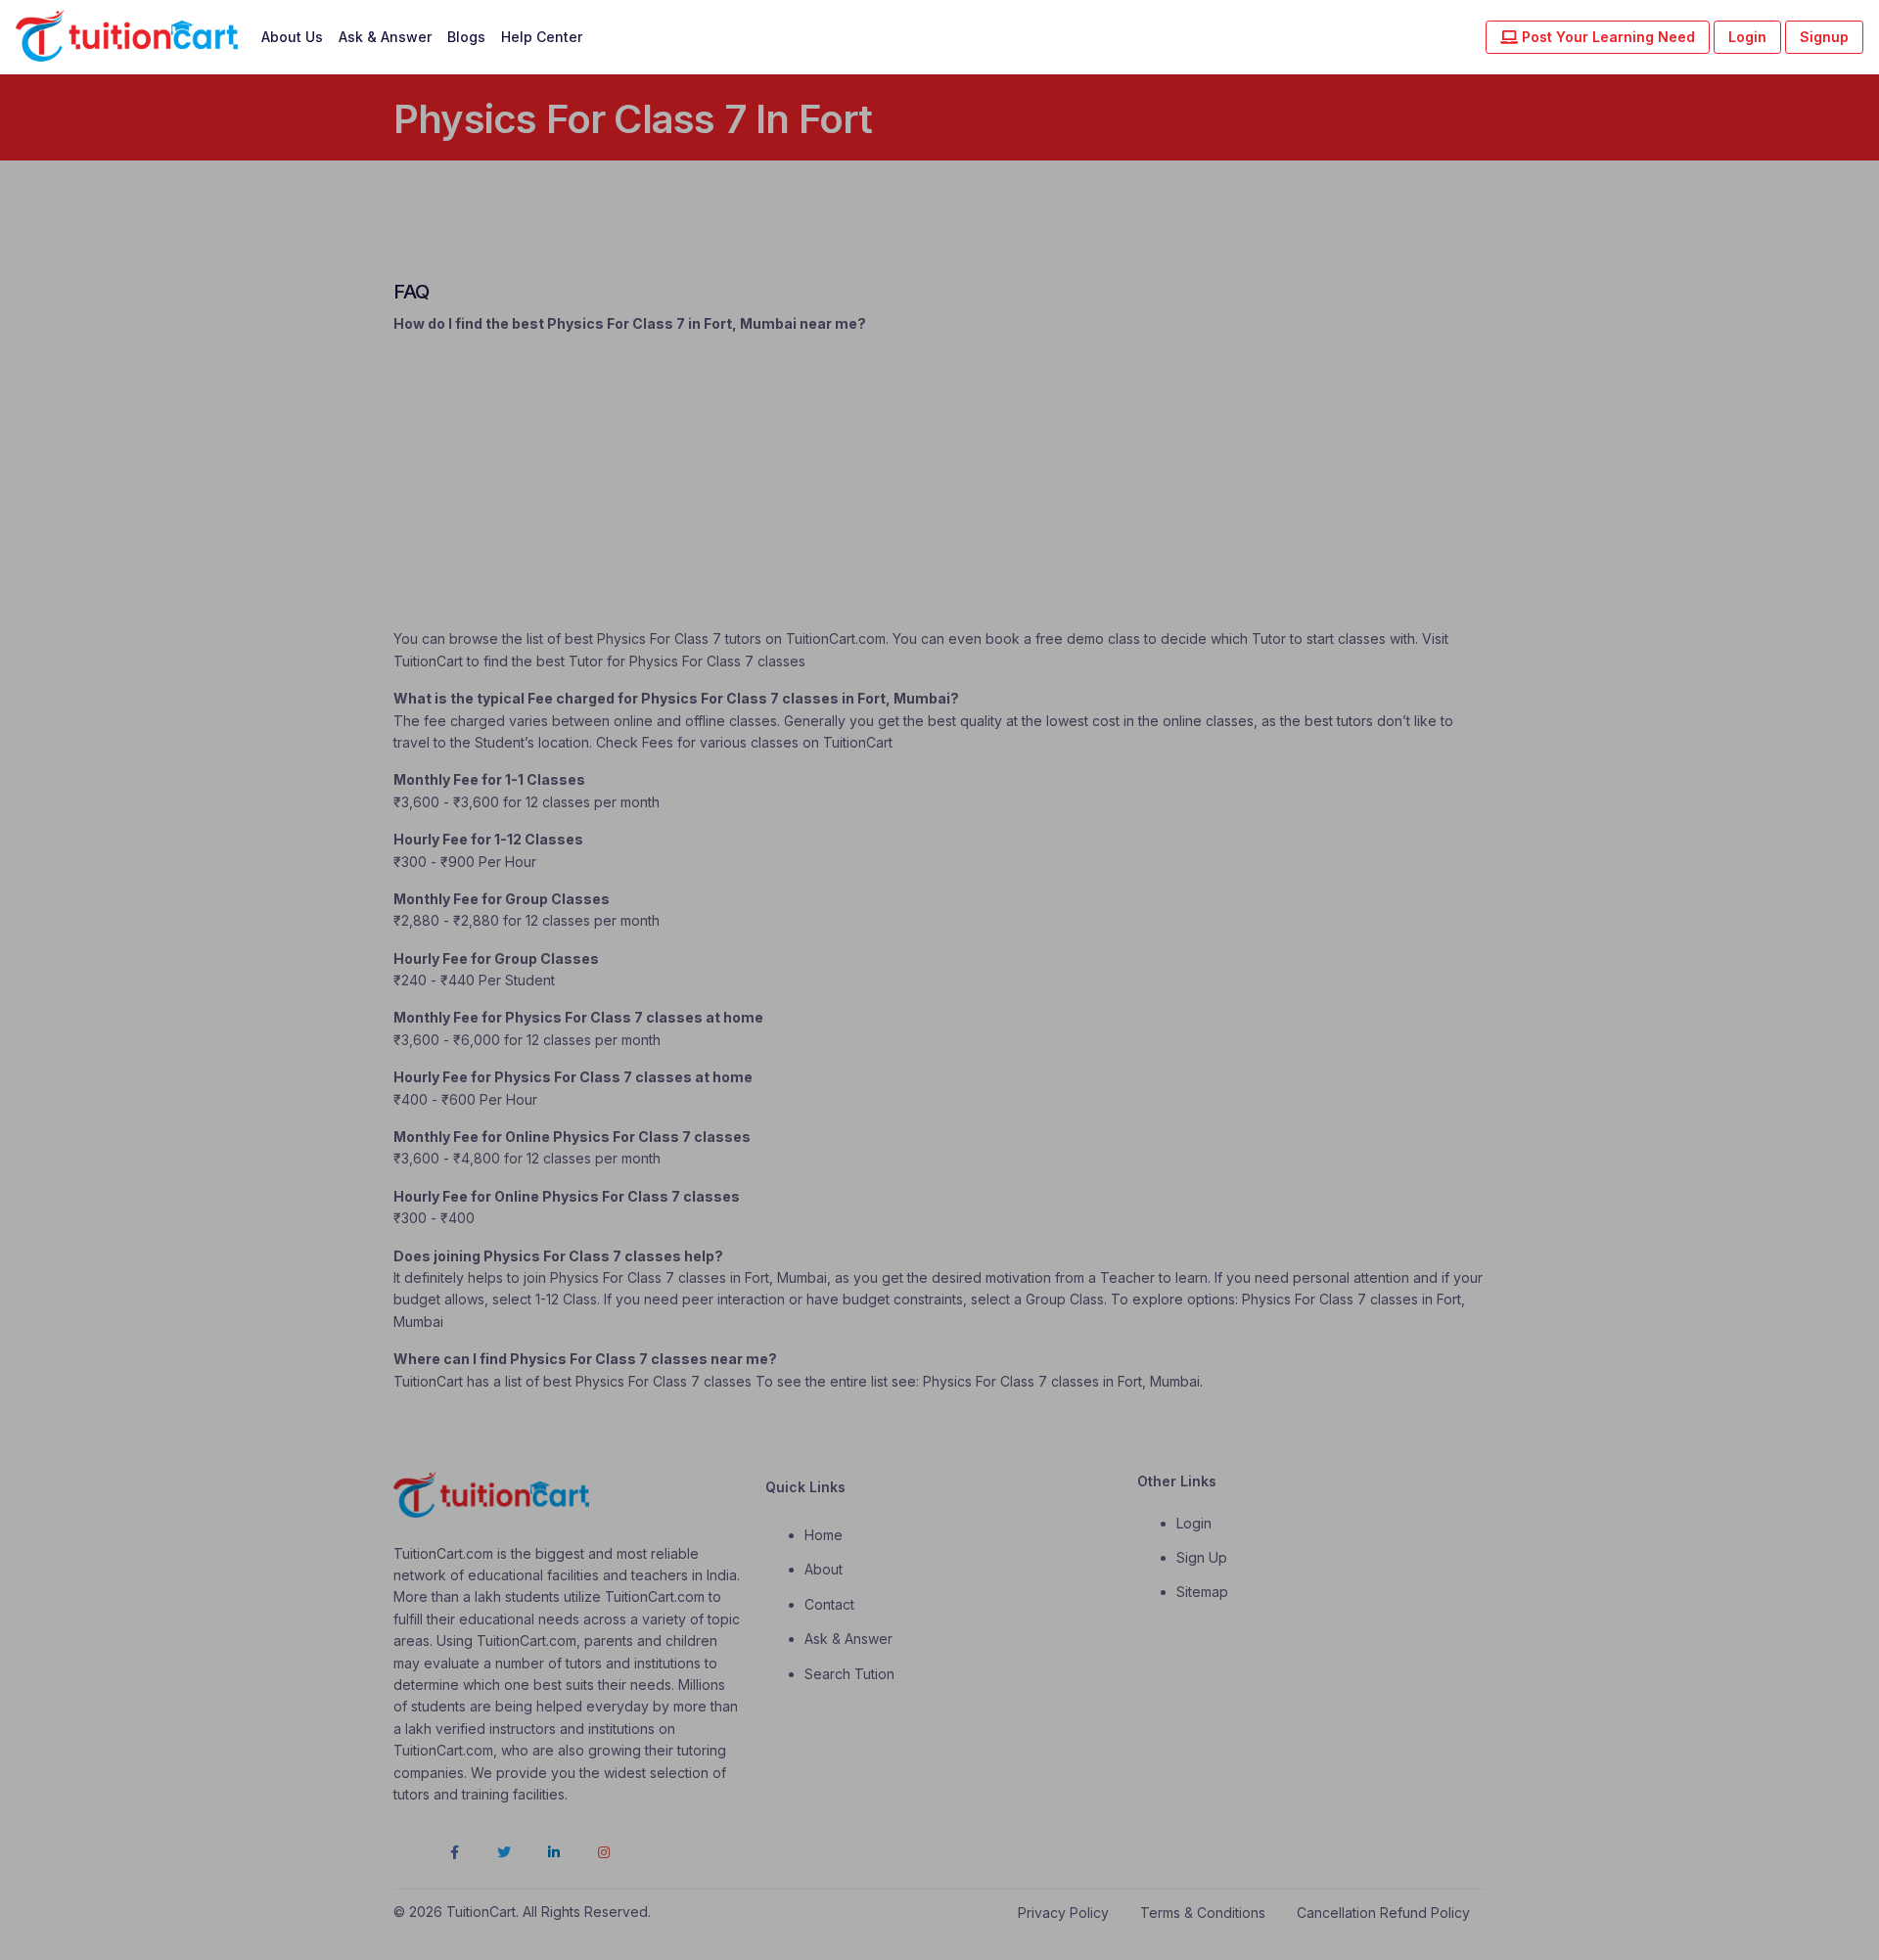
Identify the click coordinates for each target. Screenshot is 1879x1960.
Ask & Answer (385, 37)
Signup (1824, 37)
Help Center (542, 37)
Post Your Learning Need (1606, 37)
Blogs (466, 37)
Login (1747, 37)
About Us (292, 37)
